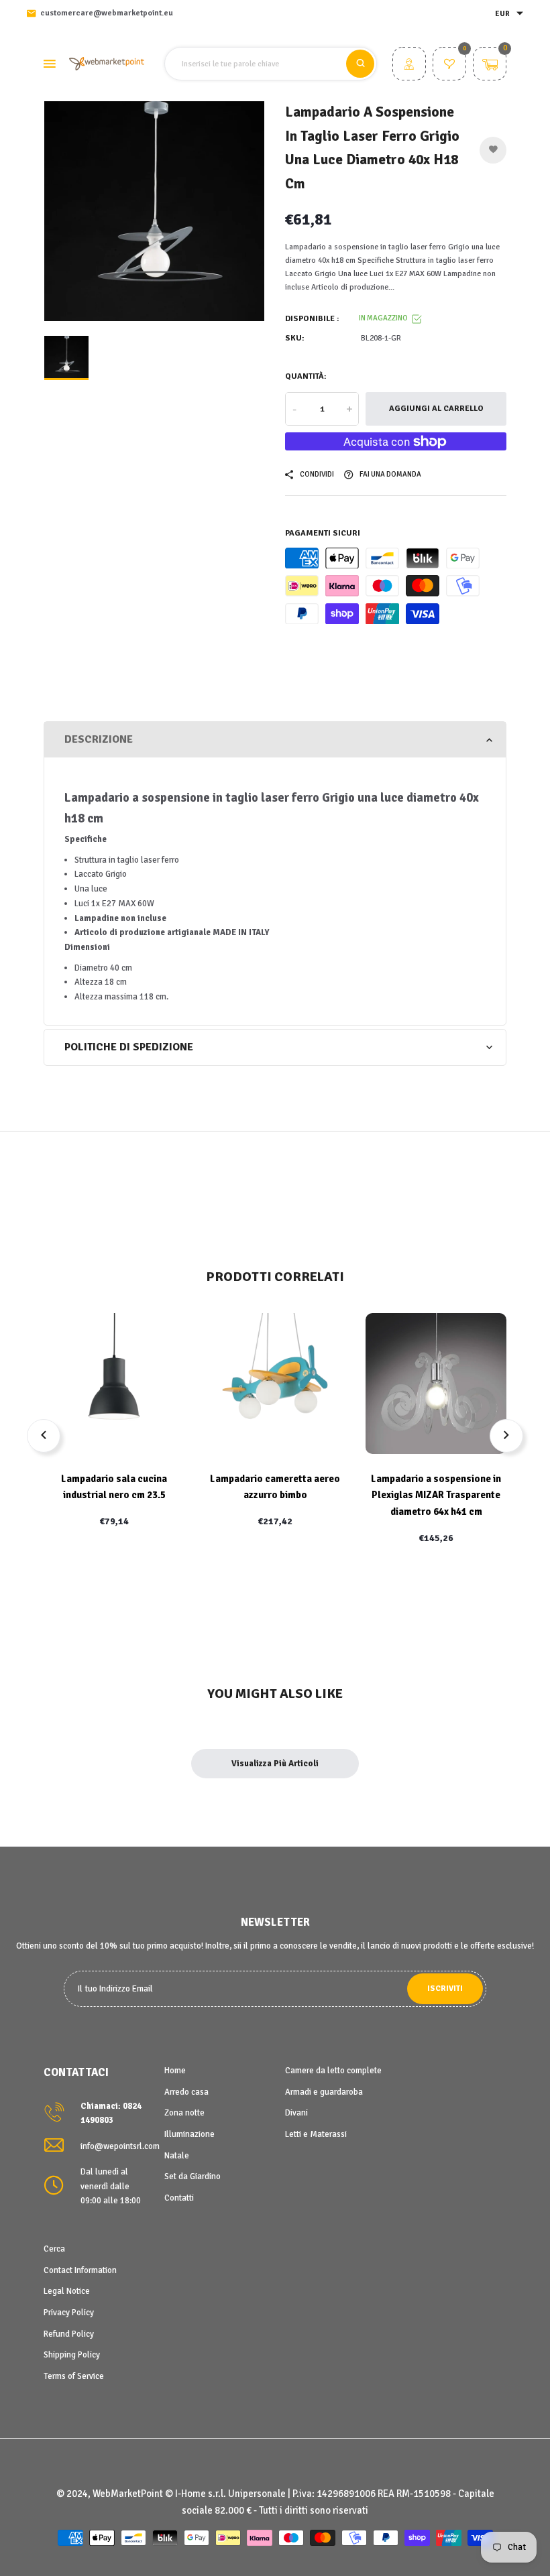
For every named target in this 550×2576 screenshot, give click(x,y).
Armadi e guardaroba (324, 2092)
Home (175, 2071)
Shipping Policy (72, 2355)
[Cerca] (360, 64)
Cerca (54, 2249)
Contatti (179, 2198)
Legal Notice (67, 2291)
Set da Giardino (192, 2176)
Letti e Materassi (316, 2134)
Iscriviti (445, 1988)
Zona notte (184, 2113)
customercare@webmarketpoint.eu (107, 13)
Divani (296, 2113)
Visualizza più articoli (275, 1764)
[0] (449, 66)
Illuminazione (189, 2134)
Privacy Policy (69, 2313)
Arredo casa (186, 2092)
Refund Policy (69, 2334)
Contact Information (80, 2270)
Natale (177, 2156)
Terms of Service (74, 2376)
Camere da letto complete (333, 2071)
